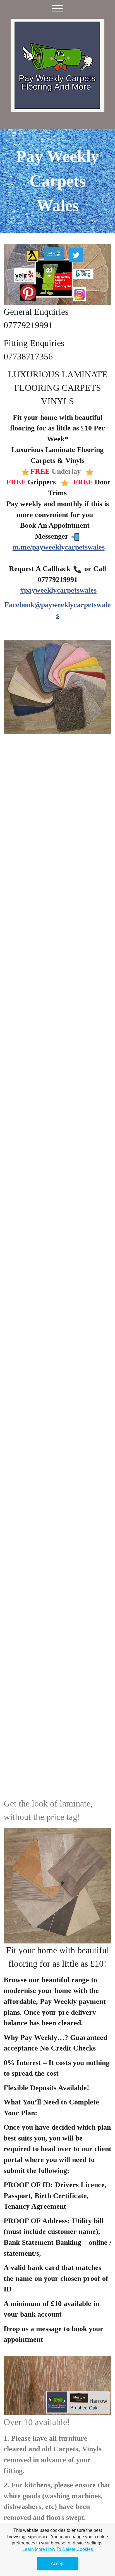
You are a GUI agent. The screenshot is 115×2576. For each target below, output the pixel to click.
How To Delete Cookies (70, 2549)
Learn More (34, 2549)
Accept (58, 2564)
